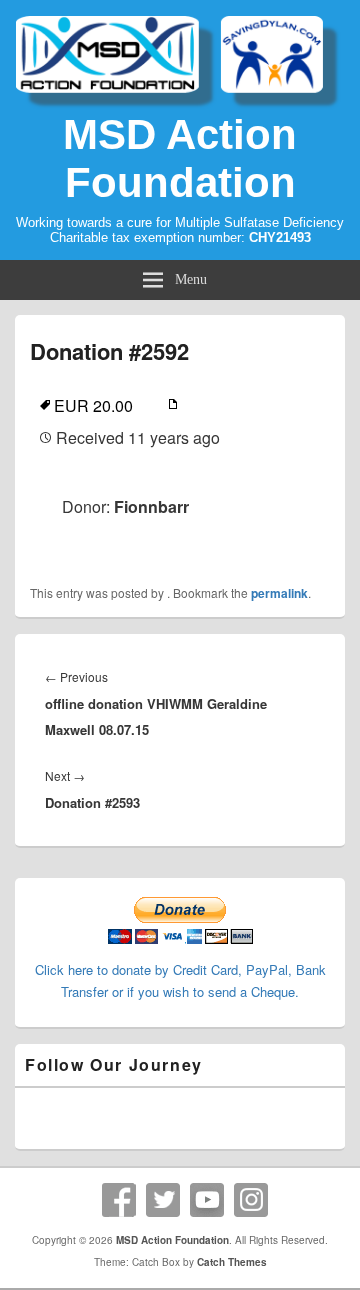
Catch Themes (232, 1262)
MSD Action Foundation (180, 158)
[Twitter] (163, 1200)
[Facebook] (119, 1200)
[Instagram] (251, 1200)
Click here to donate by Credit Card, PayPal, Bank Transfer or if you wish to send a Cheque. (180, 980)
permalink (279, 593)
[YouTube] (207, 1200)
